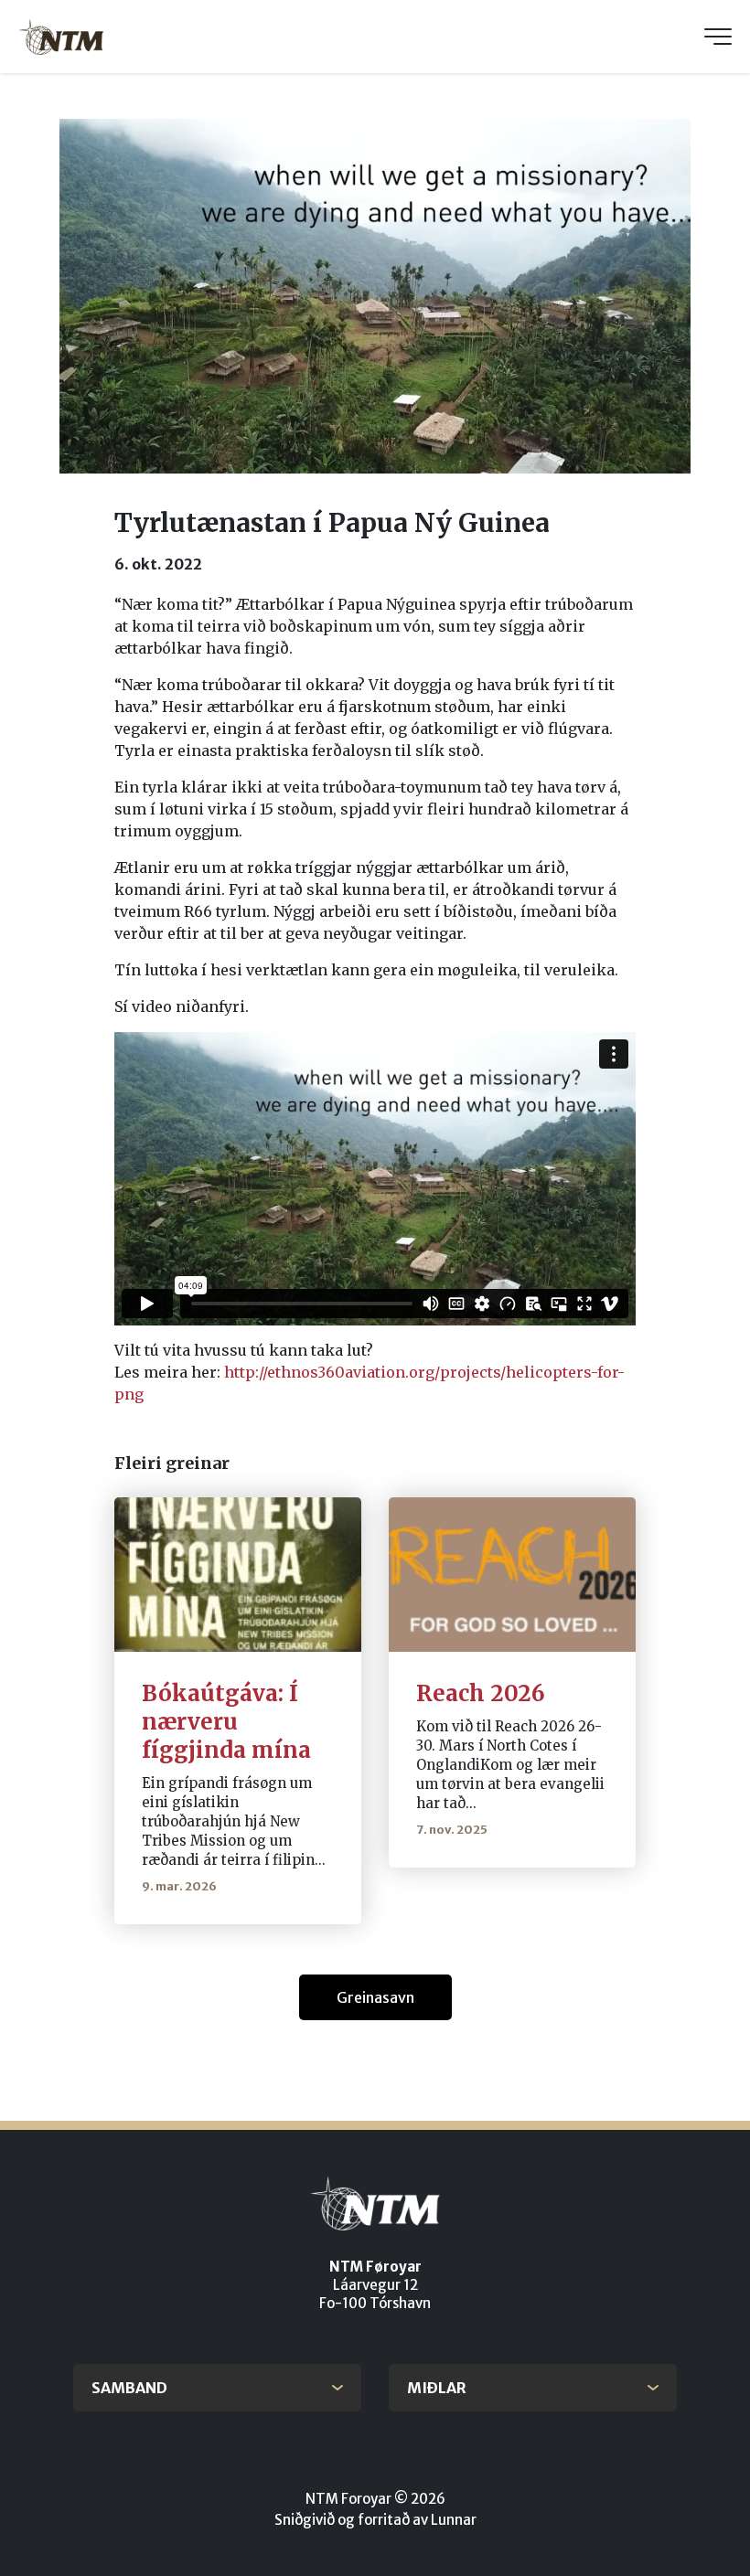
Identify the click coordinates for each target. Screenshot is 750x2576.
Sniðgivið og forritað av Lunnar (375, 2520)
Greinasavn (375, 1997)
